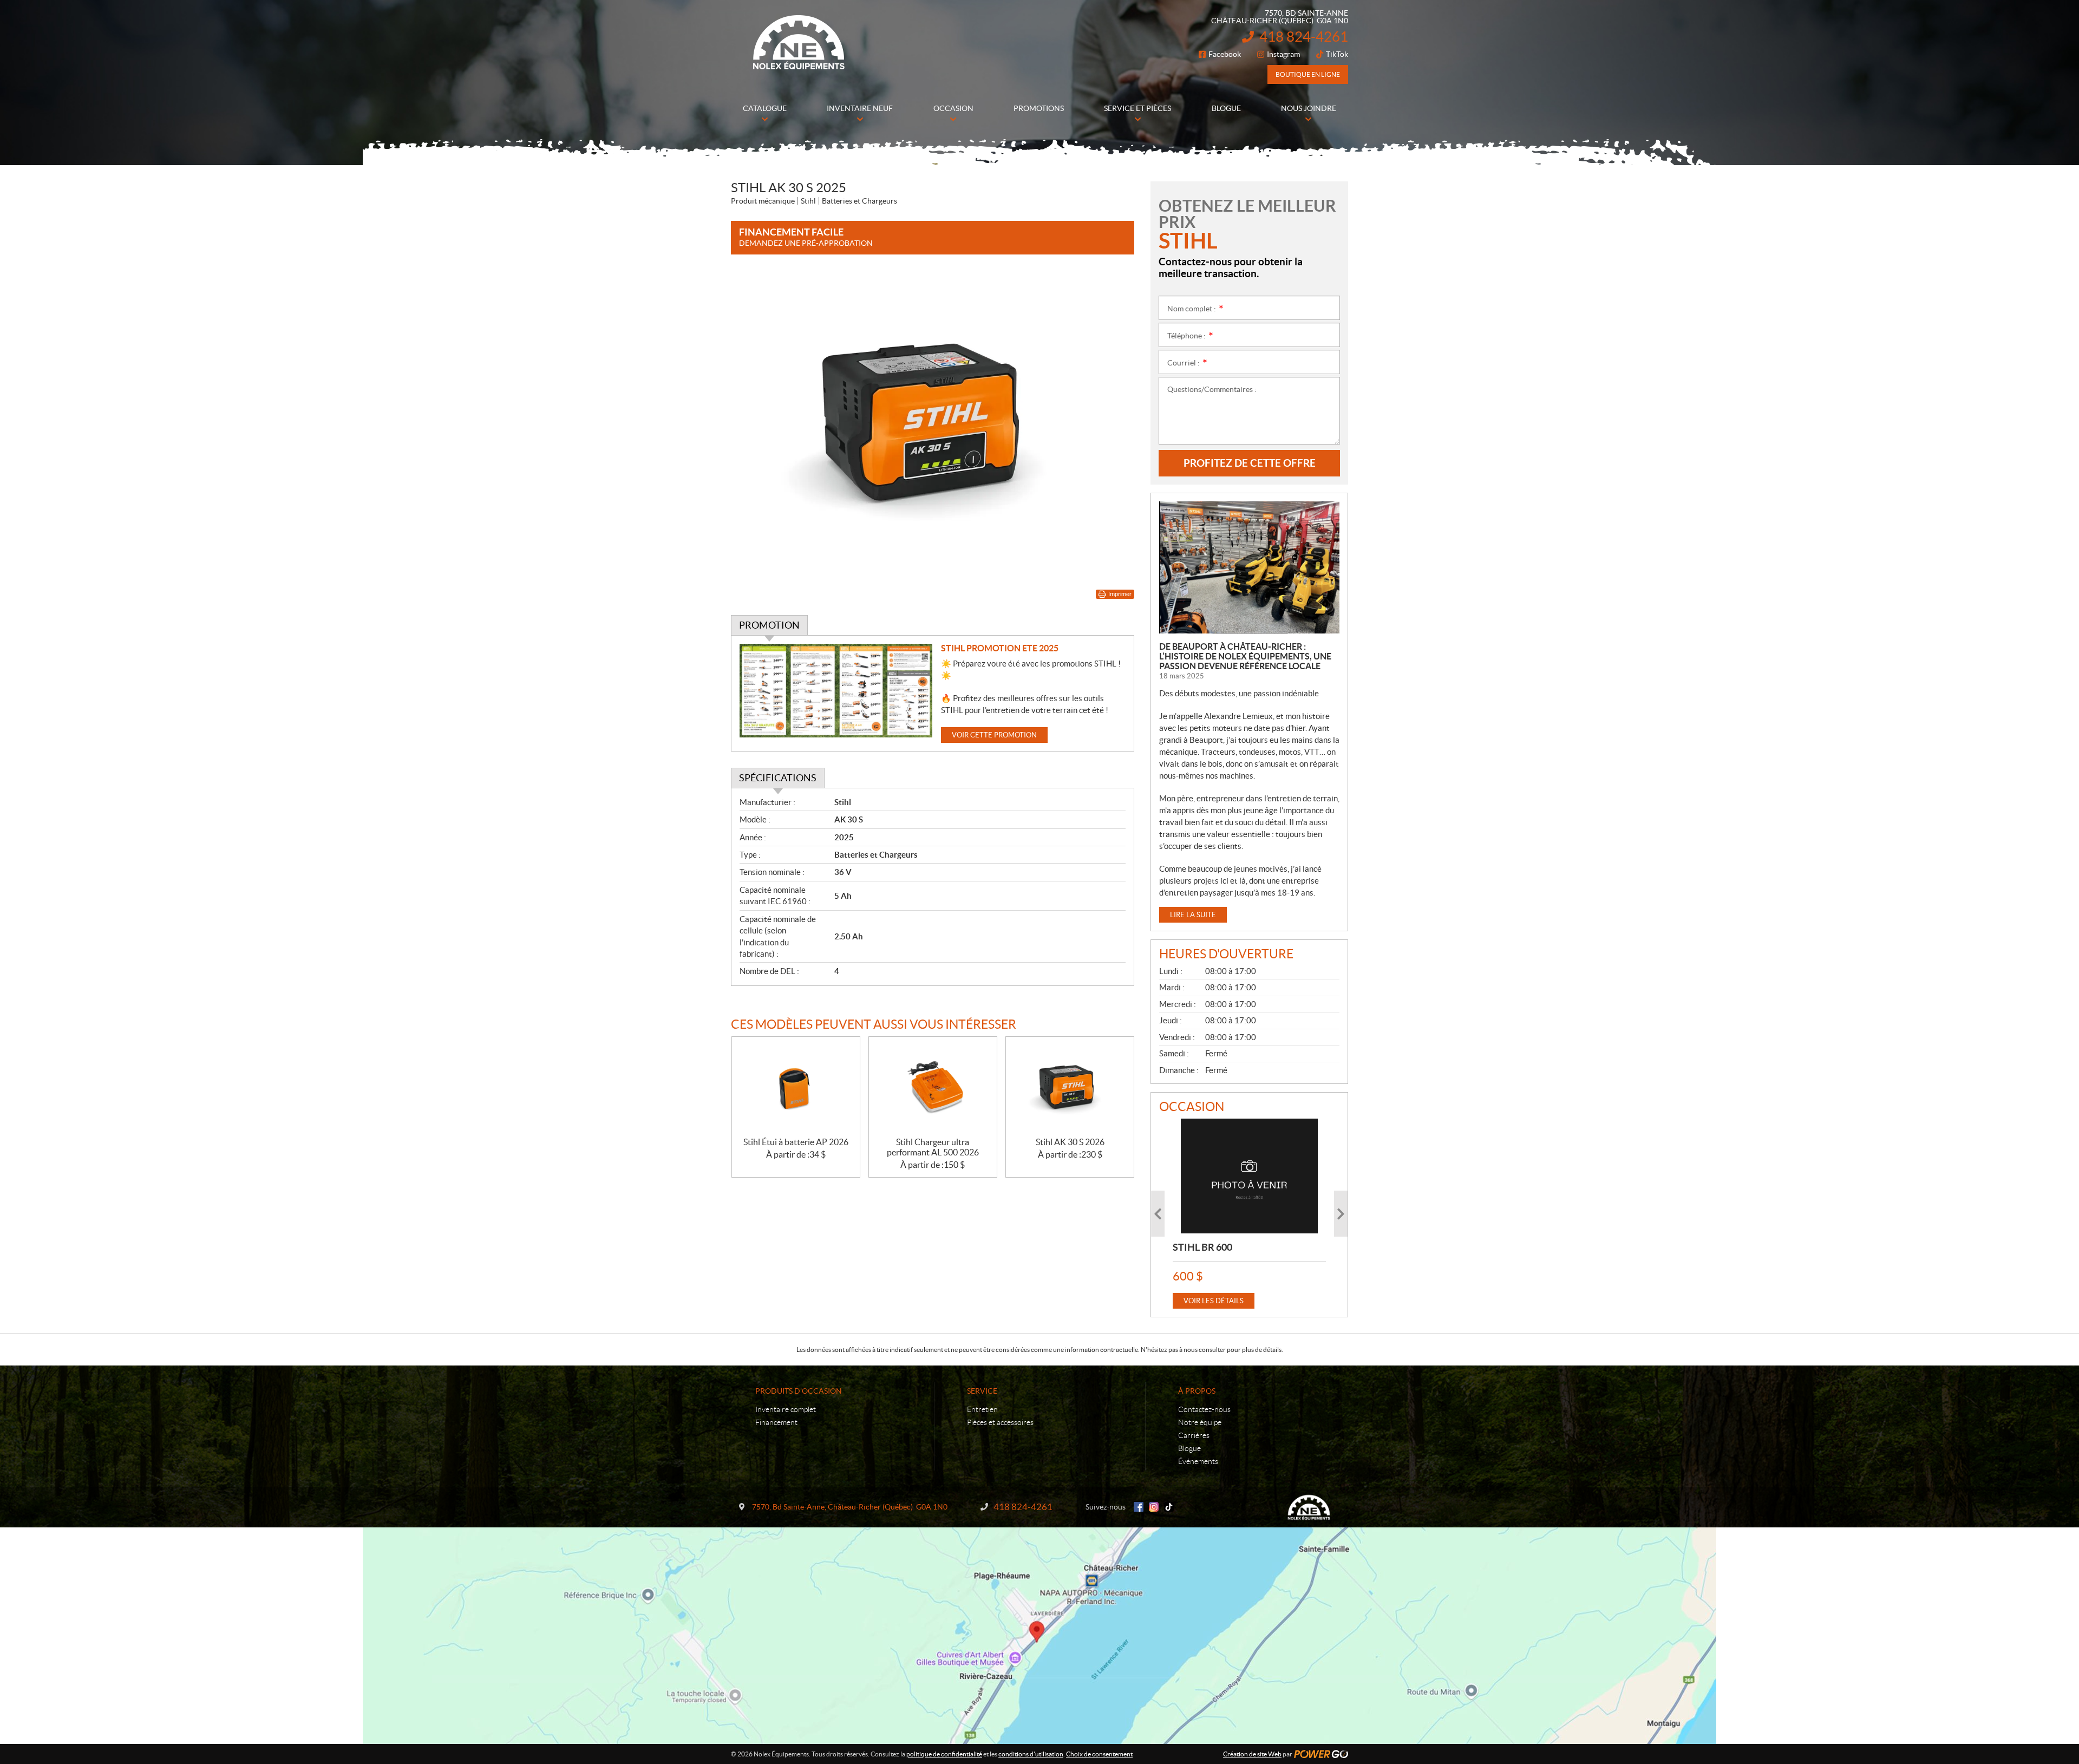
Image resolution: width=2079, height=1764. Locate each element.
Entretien (982, 1409)
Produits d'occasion (799, 1391)
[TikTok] (1169, 1507)
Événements (1198, 1461)
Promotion (769, 625)
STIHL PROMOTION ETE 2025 (1000, 648)
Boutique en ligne (1308, 74)
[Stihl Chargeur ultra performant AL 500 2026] (933, 1087)
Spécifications (778, 778)
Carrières (1194, 1435)
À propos (1197, 1391)
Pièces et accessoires (1000, 1422)
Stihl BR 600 (1202, 1247)
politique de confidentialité (944, 1754)
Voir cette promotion (994, 735)
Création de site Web (1252, 1754)
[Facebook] (1139, 1507)
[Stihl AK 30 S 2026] (1070, 1087)
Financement (776, 1422)
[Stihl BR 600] (1249, 1176)
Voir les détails (1214, 1301)
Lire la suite (1193, 915)
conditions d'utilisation (1031, 1754)
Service (982, 1391)
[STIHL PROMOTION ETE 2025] (836, 691)
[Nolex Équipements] (799, 42)
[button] (1158, 1214)
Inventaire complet (786, 1409)
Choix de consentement (1099, 1754)
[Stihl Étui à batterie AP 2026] (796, 1087)
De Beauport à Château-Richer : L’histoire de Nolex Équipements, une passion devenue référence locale (1245, 656)
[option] (1249, 1214)
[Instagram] (1154, 1507)
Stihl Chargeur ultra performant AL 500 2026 (933, 1147)
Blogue (1189, 1448)
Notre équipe (1200, 1422)
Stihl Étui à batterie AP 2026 (796, 1142)
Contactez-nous (1204, 1409)
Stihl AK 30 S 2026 (1070, 1142)
